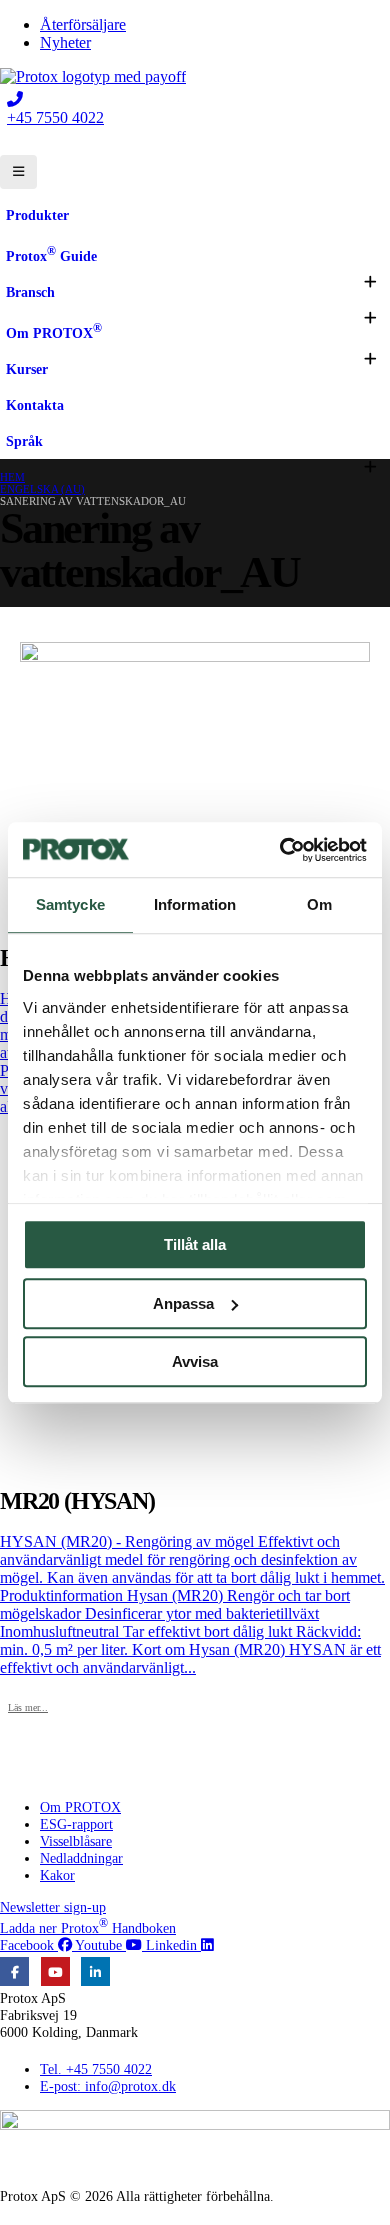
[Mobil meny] (18, 172)
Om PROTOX (54, 331)
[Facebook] (14, 1971)
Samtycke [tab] (70, 904)
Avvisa (195, 1361)
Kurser (27, 369)
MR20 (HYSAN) (77, 1501)
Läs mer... (28, 1707)
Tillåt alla (195, 1244)
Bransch (30, 292)
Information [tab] (195, 904)
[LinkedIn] (95, 1971)
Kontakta (35, 405)
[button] (370, 281)
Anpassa (183, 1303)
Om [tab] (319, 904)
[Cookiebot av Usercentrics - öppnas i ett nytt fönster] (280, 850)
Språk (24, 441)
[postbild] (195, 785)
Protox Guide (51, 254)
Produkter (37, 215)
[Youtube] (55, 1971)
